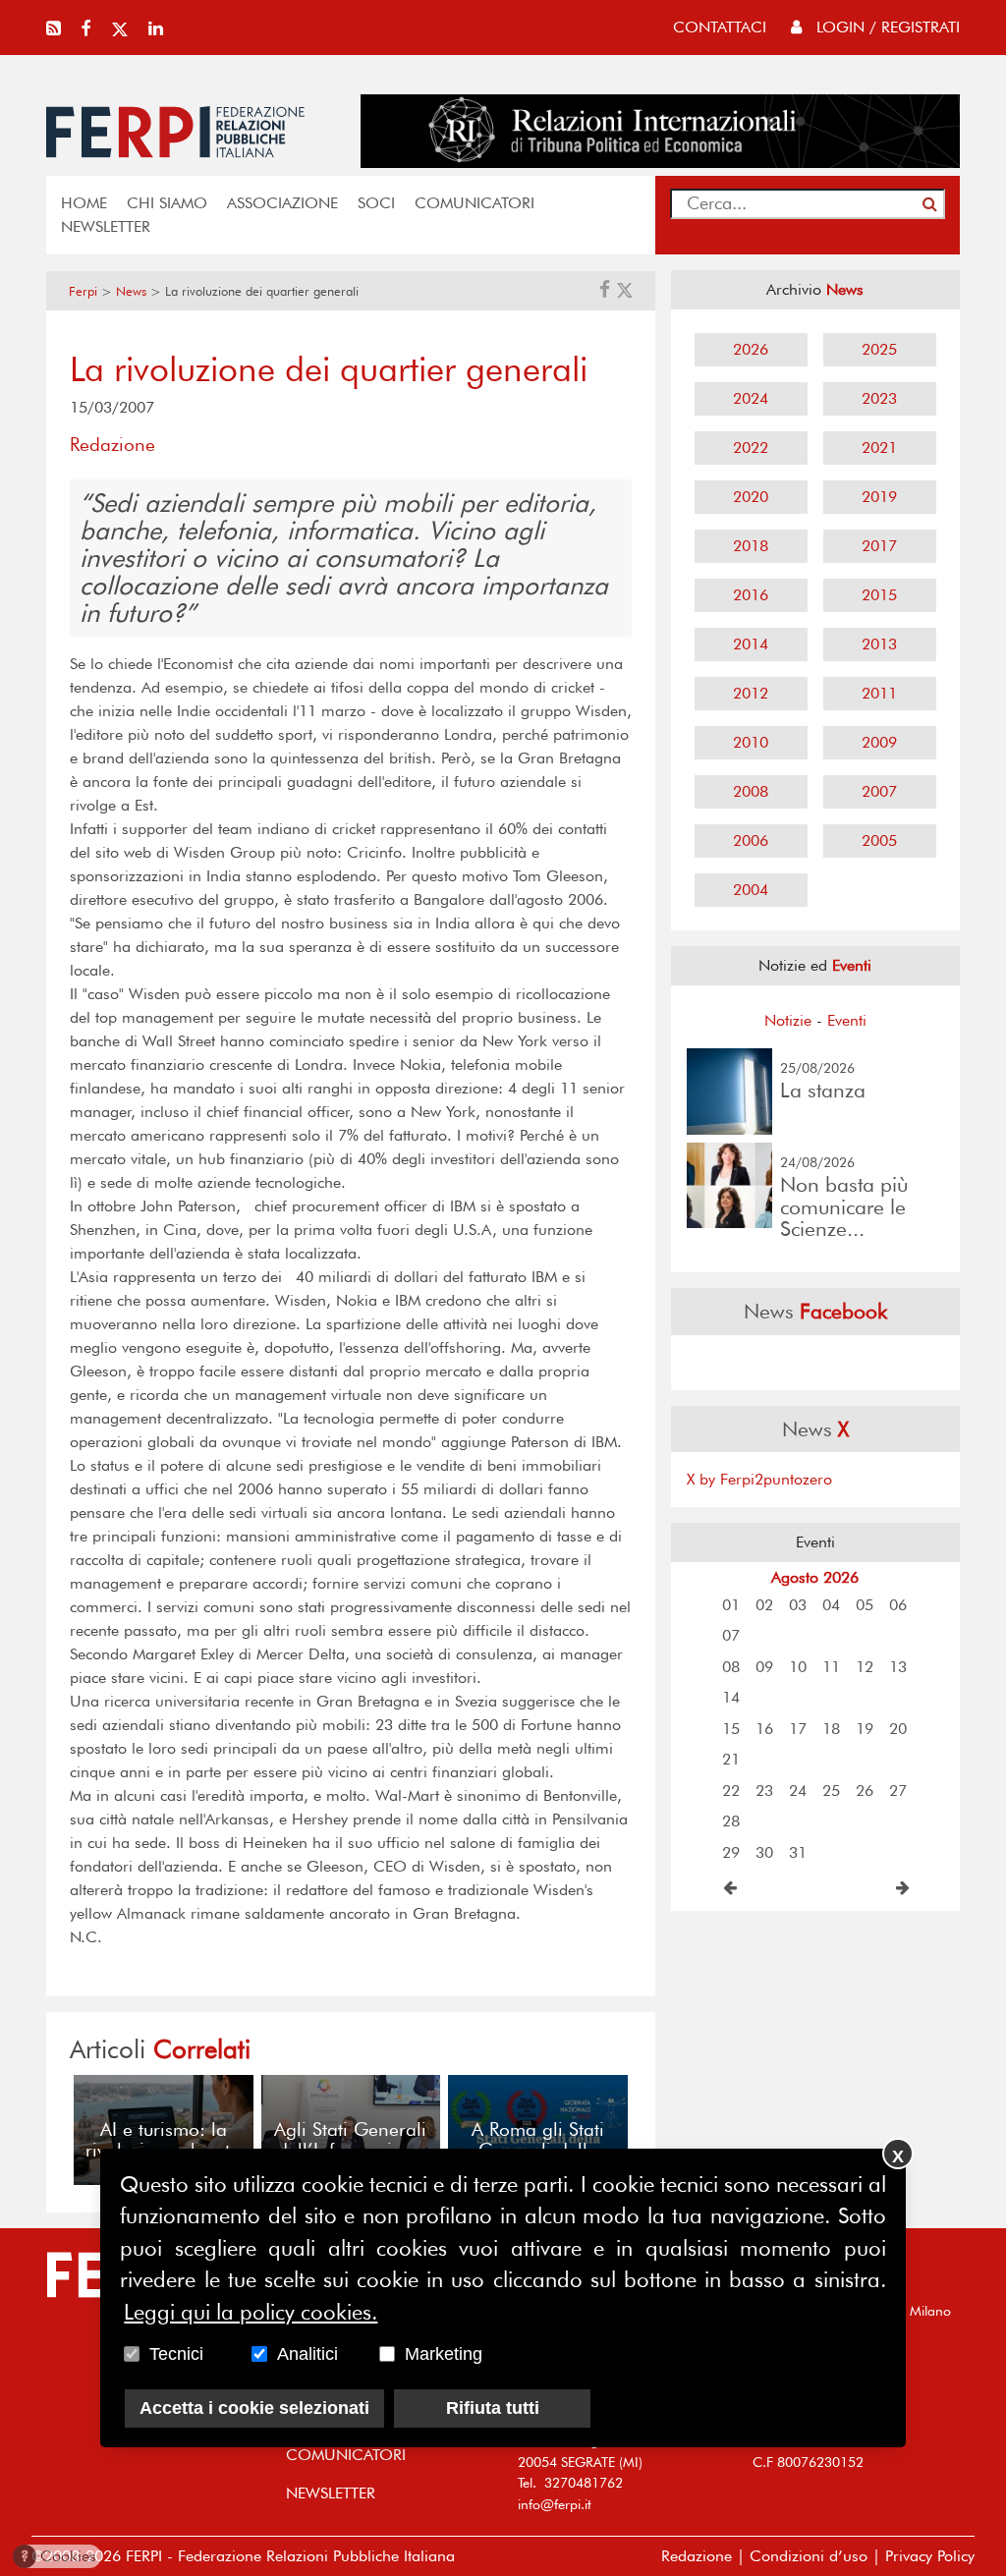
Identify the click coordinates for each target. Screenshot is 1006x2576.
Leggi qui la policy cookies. (251, 2312)
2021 (879, 448)
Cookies (58, 2556)
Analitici (307, 2354)
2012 (751, 693)
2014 (751, 644)
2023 (879, 398)
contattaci (720, 27)
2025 (879, 349)
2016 (751, 595)
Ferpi (83, 291)
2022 (751, 448)
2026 (751, 349)
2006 (751, 840)
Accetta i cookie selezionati (254, 2408)
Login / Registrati (886, 27)
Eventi (847, 1020)
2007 (879, 791)
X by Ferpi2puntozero (759, 1479)
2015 (879, 595)
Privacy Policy (930, 2556)
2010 (751, 742)
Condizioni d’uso (809, 2556)
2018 (751, 546)
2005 (879, 840)
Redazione (697, 2556)
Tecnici (176, 2354)
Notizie (788, 1020)
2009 (879, 742)
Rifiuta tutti (493, 2408)
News (131, 291)
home (84, 203)
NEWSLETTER (106, 226)
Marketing (444, 2354)
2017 (879, 546)
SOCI (376, 203)
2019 (879, 497)
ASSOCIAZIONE (282, 203)
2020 (751, 497)
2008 (751, 791)
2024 (751, 398)
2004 (751, 890)
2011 (879, 693)
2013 (879, 644)
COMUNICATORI (475, 203)
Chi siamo (167, 203)
